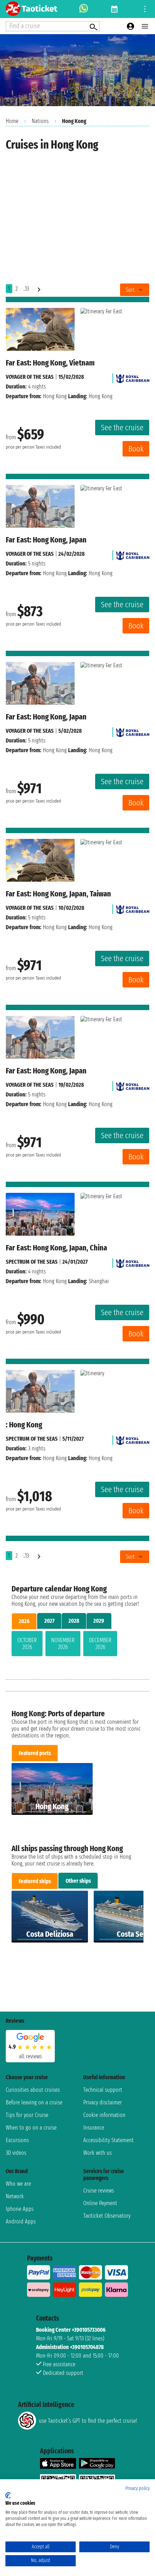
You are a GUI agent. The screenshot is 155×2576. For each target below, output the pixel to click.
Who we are (18, 2184)
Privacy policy (138, 2488)
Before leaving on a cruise (34, 2102)
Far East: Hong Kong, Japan (46, 540)
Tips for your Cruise (27, 2115)
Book (136, 449)
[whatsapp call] (84, 9)
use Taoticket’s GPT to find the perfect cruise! (88, 2421)
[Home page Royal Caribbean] (133, 377)
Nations (40, 121)
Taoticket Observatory (107, 2216)
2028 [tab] (74, 1621)
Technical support (103, 2090)
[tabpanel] (77, 1645)
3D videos (16, 2153)
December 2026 (100, 1644)
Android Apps (21, 2221)
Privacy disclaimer (103, 2102)
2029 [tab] (99, 1621)
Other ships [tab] (78, 1881)
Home (12, 121)
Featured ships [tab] (35, 1881)
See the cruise (122, 428)
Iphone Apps (20, 2209)
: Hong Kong (24, 1425)
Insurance (94, 2128)
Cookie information (104, 2115)
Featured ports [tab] (35, 1753)
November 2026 (63, 1644)
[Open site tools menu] (145, 9)
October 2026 (27, 1644)
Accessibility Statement (108, 2140)
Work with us (98, 2153)
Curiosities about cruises (33, 2090)
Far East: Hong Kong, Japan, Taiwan (58, 894)
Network (15, 2196)
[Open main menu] (145, 26)
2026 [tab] (24, 1621)
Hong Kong (55, 396)
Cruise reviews (99, 2191)
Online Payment (100, 2203)
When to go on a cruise (31, 2128)
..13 (26, 289)
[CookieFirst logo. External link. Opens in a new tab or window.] (8, 2495)
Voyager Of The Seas (30, 377)
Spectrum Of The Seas (32, 1262)
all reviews (30, 2056)
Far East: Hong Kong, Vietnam (50, 363)
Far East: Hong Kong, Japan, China (56, 1248)
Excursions (17, 2140)
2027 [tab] (49, 1621)
